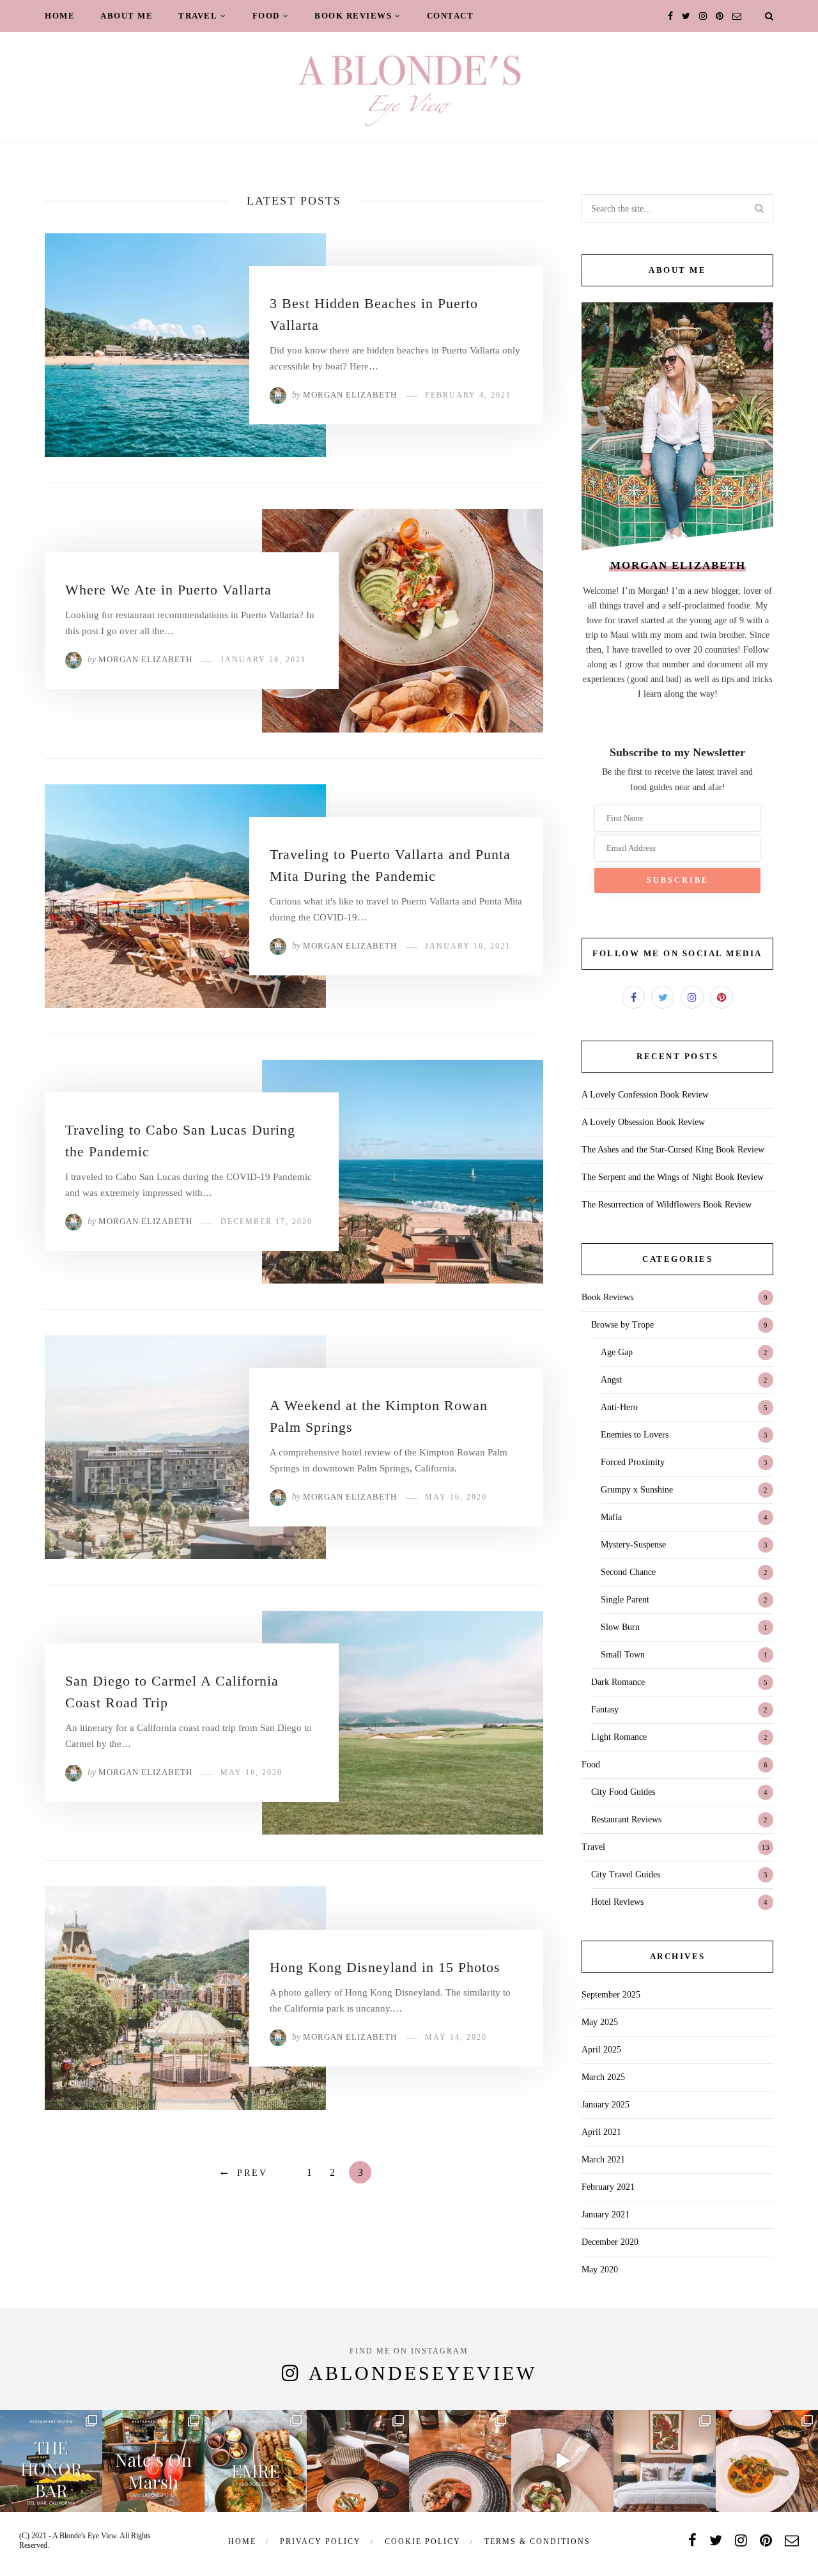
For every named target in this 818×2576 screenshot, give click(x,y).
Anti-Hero (619, 1407)
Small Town (623, 1655)
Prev (252, 2173)
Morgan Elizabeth (350, 395)
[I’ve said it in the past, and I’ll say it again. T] (460, 2461)
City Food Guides (623, 1792)
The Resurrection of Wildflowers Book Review (667, 1205)
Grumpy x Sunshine (637, 1490)
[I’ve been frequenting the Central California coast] (767, 2461)
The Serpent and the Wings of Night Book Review (673, 1177)
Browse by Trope (622, 1325)
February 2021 (608, 2187)
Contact (451, 16)
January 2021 (606, 2215)
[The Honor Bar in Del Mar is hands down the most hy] (51, 2461)
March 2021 (603, 2160)
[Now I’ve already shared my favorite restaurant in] (665, 2461)
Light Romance (619, 1737)
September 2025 (611, 1995)
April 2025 (601, 2050)
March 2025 (603, 2077)
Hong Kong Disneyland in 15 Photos (385, 1967)
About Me (127, 16)
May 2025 (600, 2022)
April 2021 (601, 2132)
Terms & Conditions (537, 2541)
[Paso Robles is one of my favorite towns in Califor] (256, 2461)
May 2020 (600, 2270)
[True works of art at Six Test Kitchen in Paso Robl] (562, 2461)
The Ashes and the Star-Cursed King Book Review (673, 1150)
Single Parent (625, 1600)
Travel (198, 16)
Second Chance (628, 1572)
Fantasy (605, 1710)
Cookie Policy (423, 2541)
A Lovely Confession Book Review (645, 1095)
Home (60, 16)
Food (266, 16)
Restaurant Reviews (626, 1819)
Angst (611, 1380)
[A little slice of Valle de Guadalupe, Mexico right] (358, 2461)
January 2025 (606, 2105)
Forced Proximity (633, 1462)
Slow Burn (620, 1627)
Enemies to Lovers (635, 1435)
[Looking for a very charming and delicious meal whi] (153, 2461)
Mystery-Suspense (633, 1545)
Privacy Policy (320, 2541)
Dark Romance (618, 1682)
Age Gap (617, 1352)
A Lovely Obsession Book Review (643, 1122)
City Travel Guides (626, 1874)
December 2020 (610, 2242)
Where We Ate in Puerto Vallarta (168, 590)
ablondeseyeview (423, 2373)
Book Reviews (353, 16)
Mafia (611, 1517)
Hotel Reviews (617, 1902)
